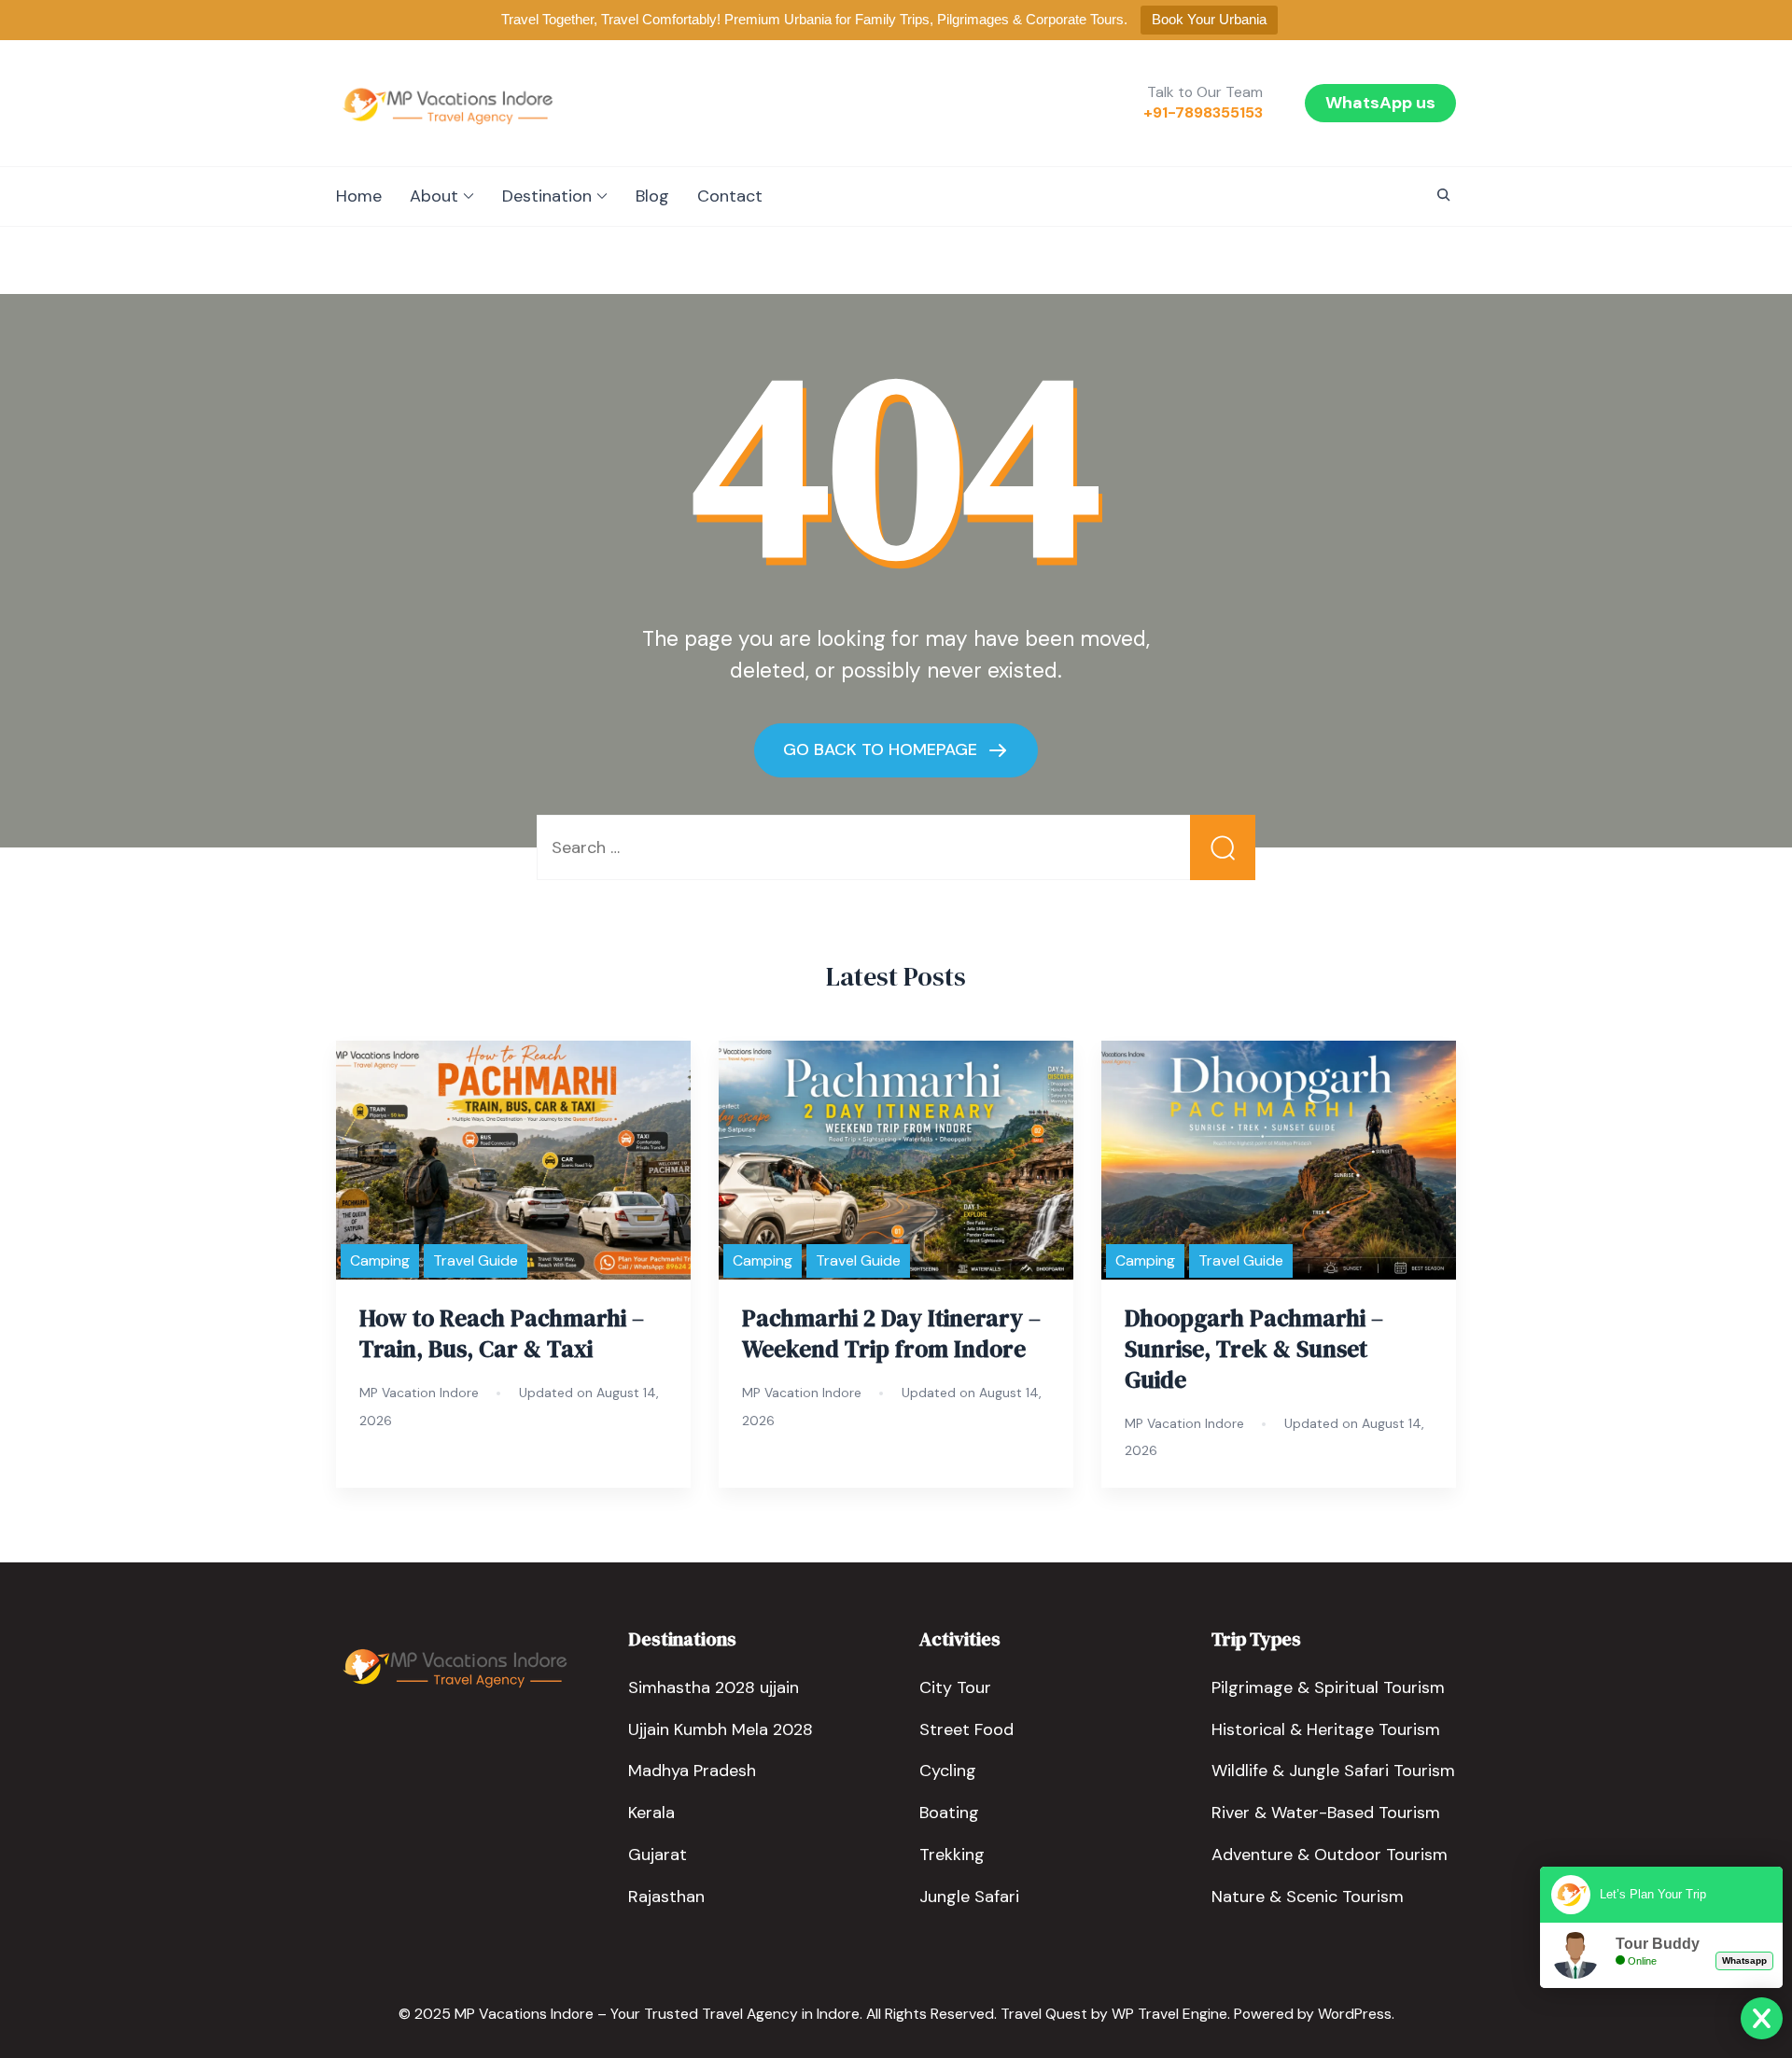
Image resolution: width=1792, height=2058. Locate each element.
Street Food (966, 1729)
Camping (380, 1260)
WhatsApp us (1380, 103)
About (434, 196)
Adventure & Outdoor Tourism (1330, 1855)
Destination (547, 196)
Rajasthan (666, 1897)
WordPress (1355, 2014)
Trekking (952, 1855)
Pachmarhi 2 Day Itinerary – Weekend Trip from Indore (891, 1333)
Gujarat (658, 1855)
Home (359, 196)
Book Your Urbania (1209, 19)
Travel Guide (476, 1260)
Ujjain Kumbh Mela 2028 (721, 1729)
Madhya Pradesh (692, 1771)
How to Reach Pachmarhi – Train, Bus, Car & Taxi (502, 1333)
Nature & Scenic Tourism (1308, 1897)
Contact (730, 196)
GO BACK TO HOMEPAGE (882, 749)
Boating (949, 1813)
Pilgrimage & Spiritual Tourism (1328, 1687)
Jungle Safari (969, 1897)
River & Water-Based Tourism (1326, 1813)
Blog (652, 196)
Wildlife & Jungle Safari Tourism (1333, 1771)
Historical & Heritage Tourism (1326, 1729)
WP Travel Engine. (1171, 2014)
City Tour (955, 1687)
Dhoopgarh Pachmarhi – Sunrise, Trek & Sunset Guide (1254, 1349)
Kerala (651, 1813)
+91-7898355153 (1203, 113)
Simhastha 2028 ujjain (714, 1687)
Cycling (948, 1771)
